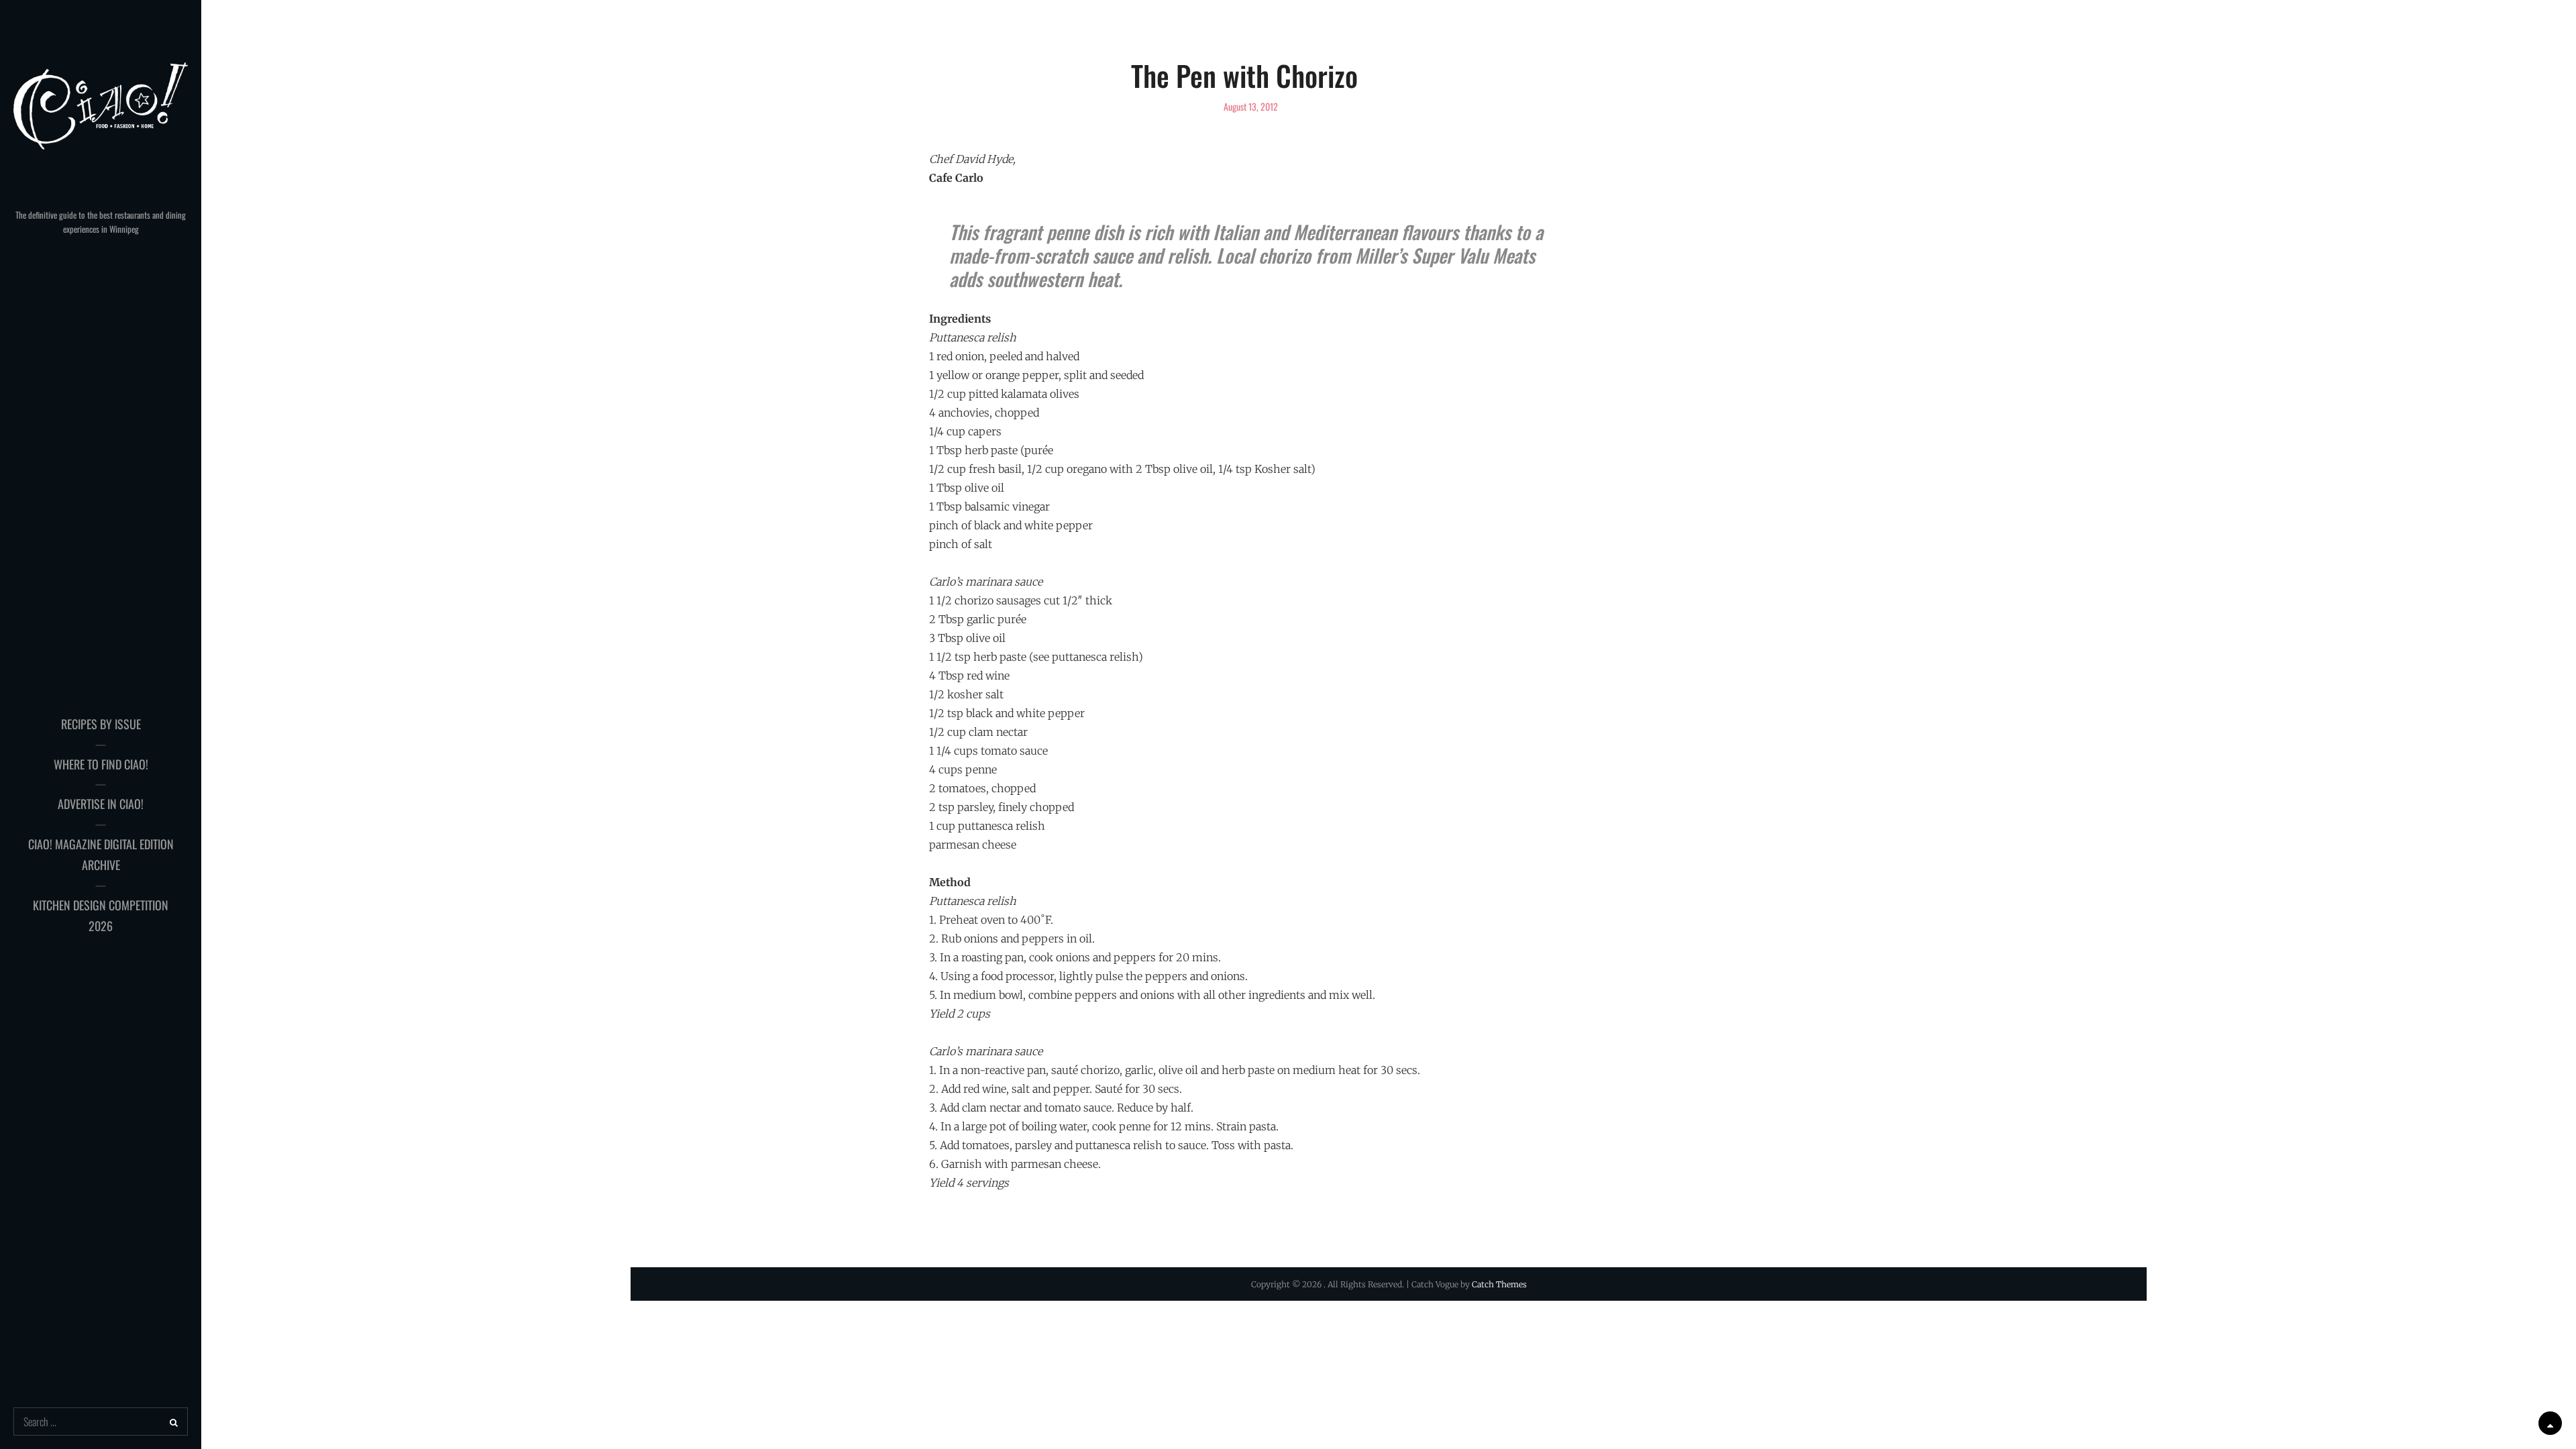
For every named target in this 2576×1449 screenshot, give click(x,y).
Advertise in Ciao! (101, 804)
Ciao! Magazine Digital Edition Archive (101, 855)
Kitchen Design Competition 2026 (101, 916)
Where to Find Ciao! (101, 764)
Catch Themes (1499, 1284)
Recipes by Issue (101, 724)
